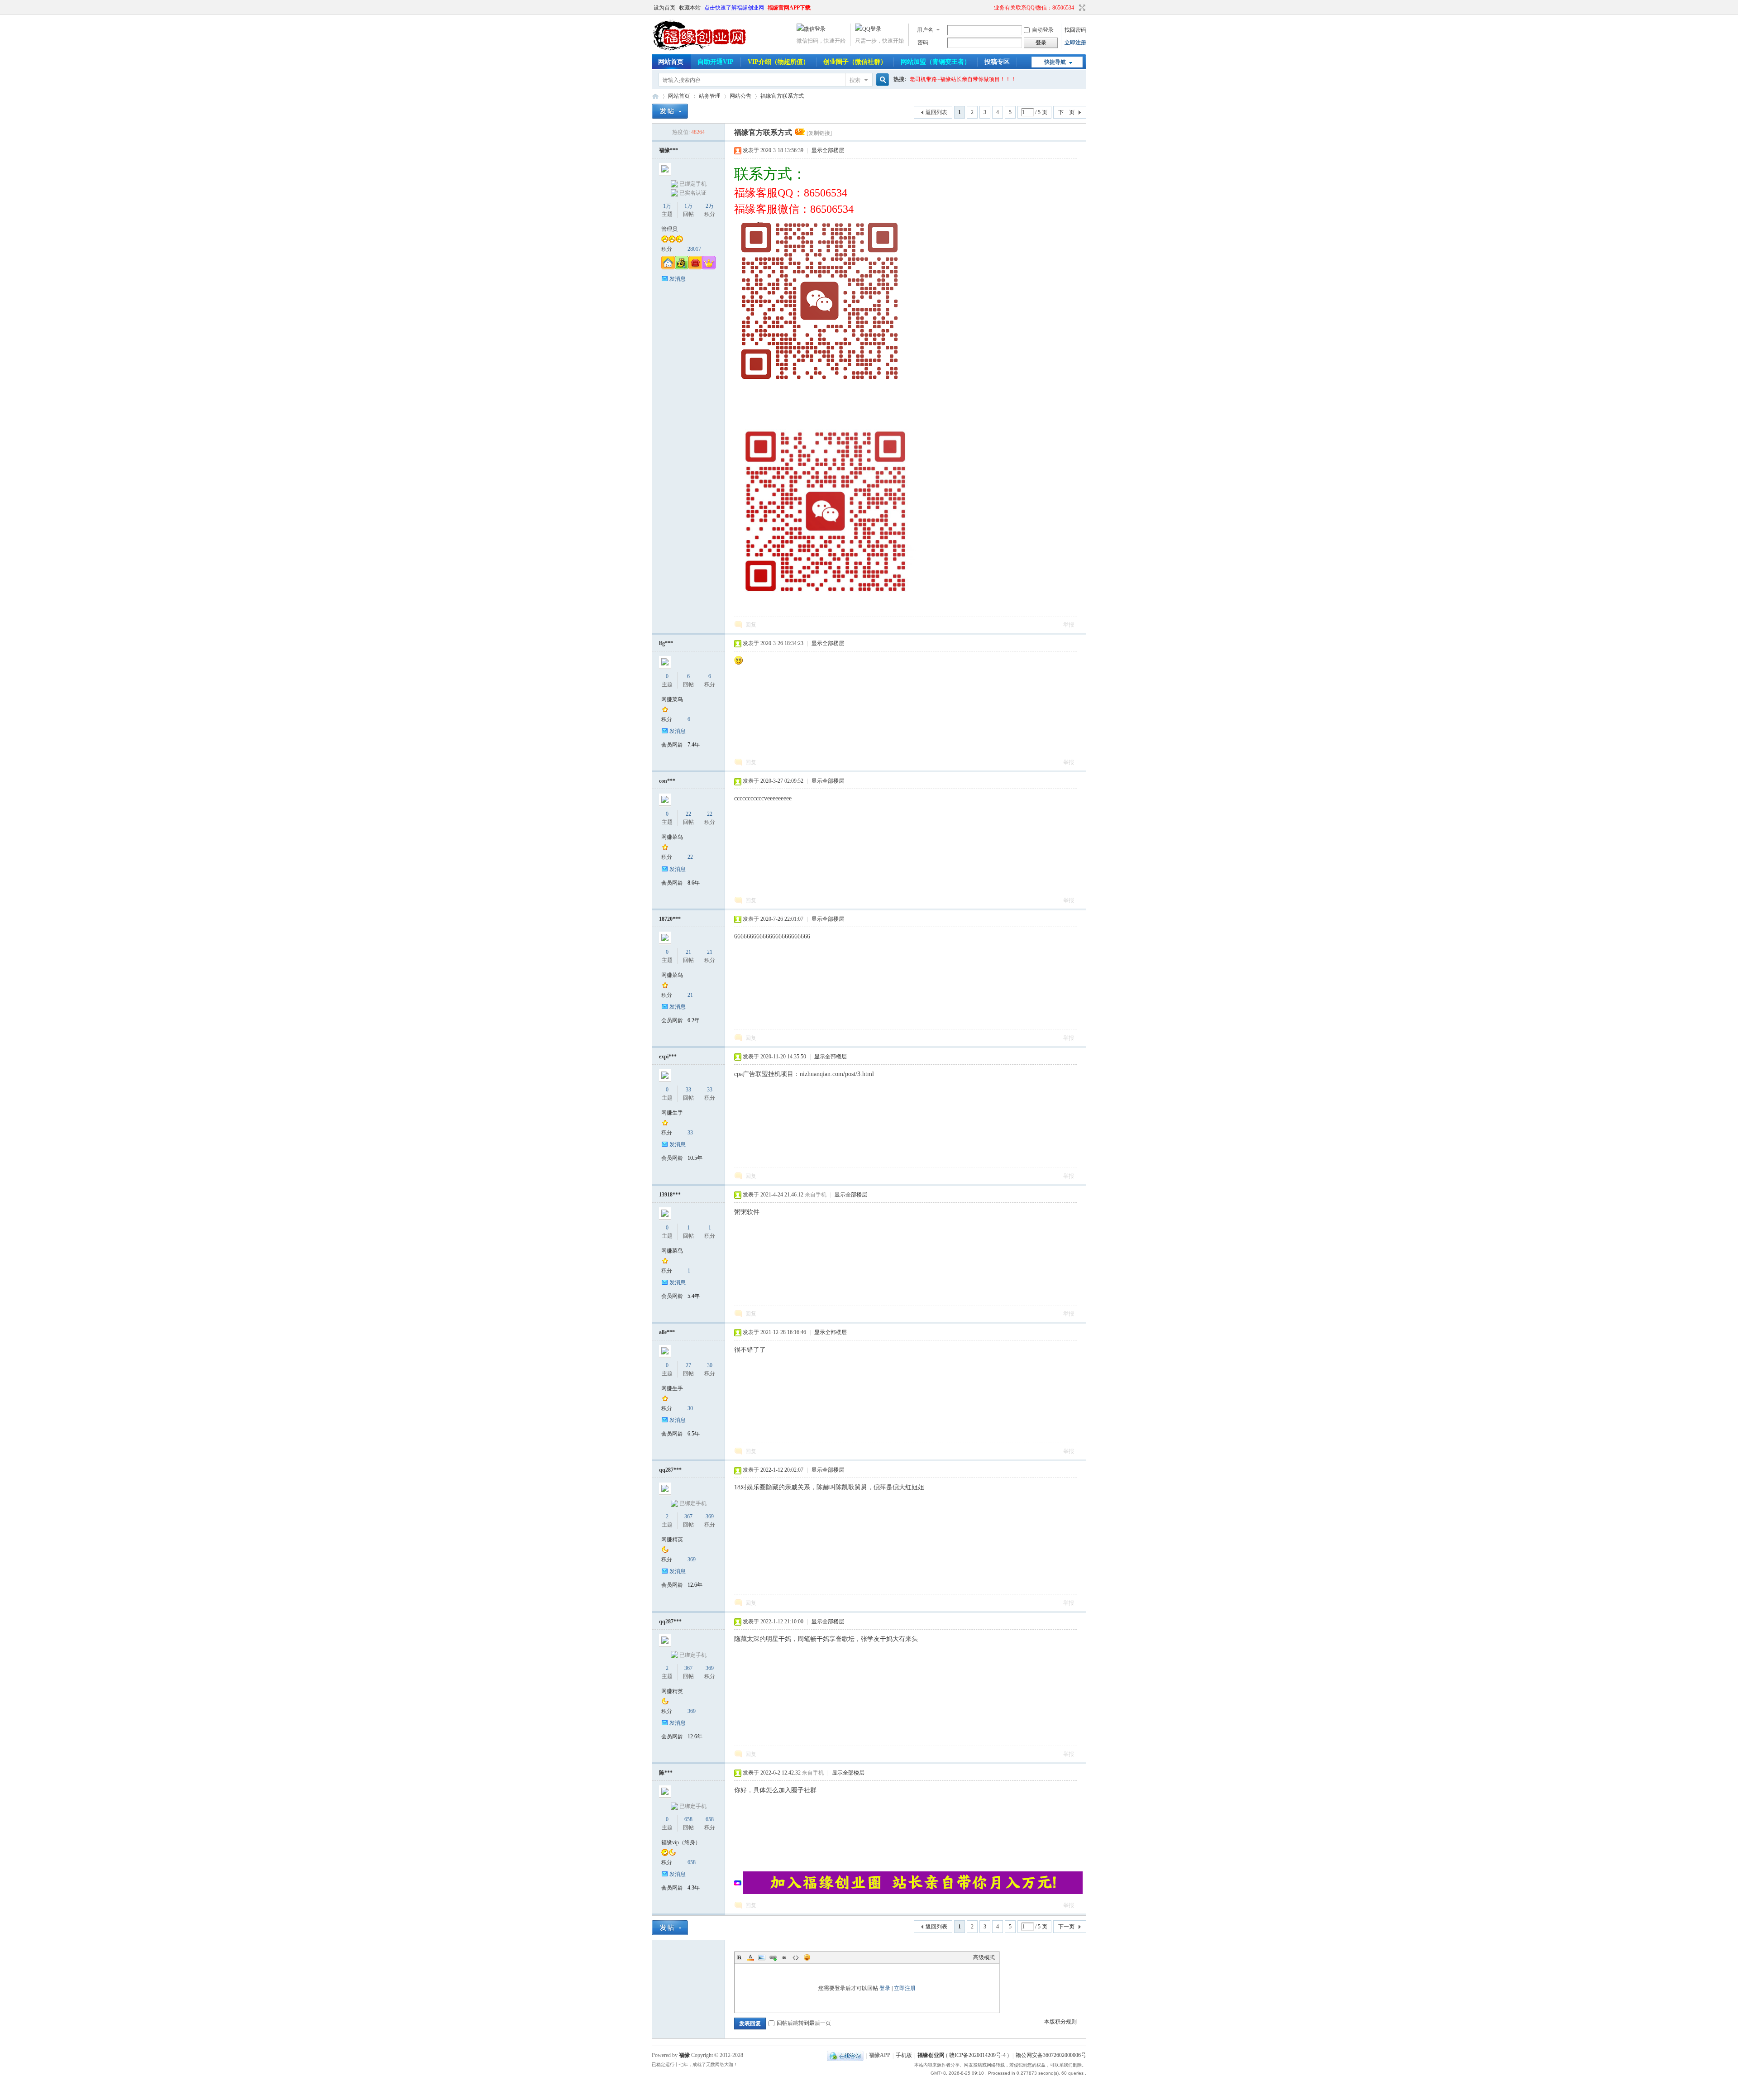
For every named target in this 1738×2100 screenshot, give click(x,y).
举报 (1069, 625)
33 (688, 1090)
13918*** (670, 1195)
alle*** (667, 1332)
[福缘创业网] (708, 49)
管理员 (669, 229)
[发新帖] (670, 111)
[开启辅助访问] (990, 8)
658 (688, 1819)
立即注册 (1075, 43)
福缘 (684, 2055)
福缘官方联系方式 (782, 96)
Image (762, 1957)
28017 (694, 249)
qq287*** (670, 1470)
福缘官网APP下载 (789, 8)
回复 (751, 625)
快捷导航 (1055, 62)
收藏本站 (690, 8)
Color (750, 1957)
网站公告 (740, 96)
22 (688, 814)
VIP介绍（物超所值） (778, 62)
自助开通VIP (716, 62)
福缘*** (668, 150)
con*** (667, 781)
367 (688, 1516)
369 (710, 1516)
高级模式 (984, 1957)
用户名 (925, 30)
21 (688, 952)
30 (710, 1365)
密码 (923, 43)
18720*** (670, 919)
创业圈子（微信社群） (855, 62)
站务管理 (710, 96)
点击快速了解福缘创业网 (734, 8)
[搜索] (881, 80)
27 (688, 1365)
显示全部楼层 (828, 150)
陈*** (666, 1773)
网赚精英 (672, 1540)
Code (796, 1957)
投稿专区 (997, 62)
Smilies (807, 1957)
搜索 (855, 80)
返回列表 (936, 112)
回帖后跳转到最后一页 (804, 2023)
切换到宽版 (1081, 8)
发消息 (678, 279)
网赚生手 (672, 1113)
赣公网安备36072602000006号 (1051, 2056)
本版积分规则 (1060, 2022)
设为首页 (664, 8)
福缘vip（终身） (681, 1842)
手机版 (904, 2056)
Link (773, 1957)
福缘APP (880, 2056)
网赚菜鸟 (672, 699)
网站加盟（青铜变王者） (936, 62)
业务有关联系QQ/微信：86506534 (1034, 8)
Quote (784, 1957)
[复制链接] (819, 133)
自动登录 (1043, 30)
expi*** (668, 1057)
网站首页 (671, 62)
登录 (885, 1988)
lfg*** (666, 643)
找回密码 (1075, 30)
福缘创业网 (655, 96)
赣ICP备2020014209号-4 (977, 2056)
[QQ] (845, 2056)
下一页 (1066, 112)
